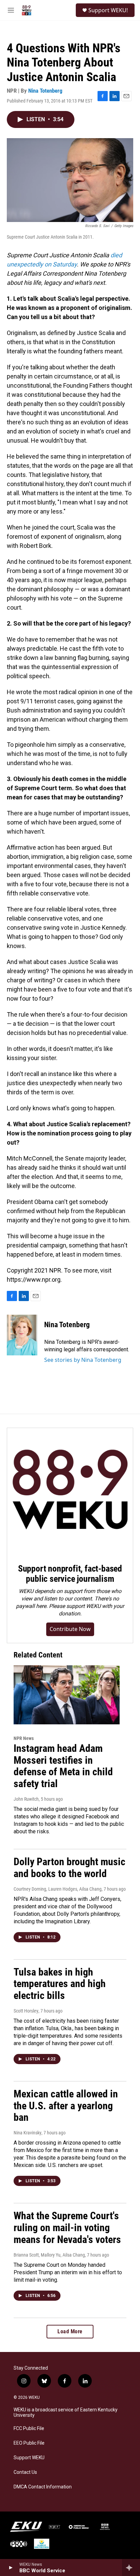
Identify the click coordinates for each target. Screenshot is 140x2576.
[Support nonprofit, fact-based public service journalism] (70, 1491)
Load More (70, 2331)
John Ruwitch (26, 1799)
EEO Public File (29, 2443)
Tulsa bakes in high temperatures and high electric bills (60, 1984)
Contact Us (25, 2472)
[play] (10, 2568)
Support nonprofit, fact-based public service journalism (70, 1574)
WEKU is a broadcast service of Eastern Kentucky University (66, 2413)
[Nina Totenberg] (22, 1335)
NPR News (24, 1738)
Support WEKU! (108, 10)
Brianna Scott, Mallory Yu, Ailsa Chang (49, 2255)
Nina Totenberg (45, 91)
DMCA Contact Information (43, 2487)
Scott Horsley (26, 2011)
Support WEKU (29, 2458)
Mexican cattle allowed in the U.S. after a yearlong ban (66, 2106)
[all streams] (131, 2568)
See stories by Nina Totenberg (83, 1360)
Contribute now (70, 1629)
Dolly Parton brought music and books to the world (69, 1868)
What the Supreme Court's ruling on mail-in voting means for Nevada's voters (67, 2228)
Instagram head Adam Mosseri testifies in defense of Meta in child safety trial (63, 1766)
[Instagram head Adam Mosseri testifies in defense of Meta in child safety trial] (67, 1695)
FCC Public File (29, 2429)
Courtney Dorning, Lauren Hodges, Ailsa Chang (58, 1889)
